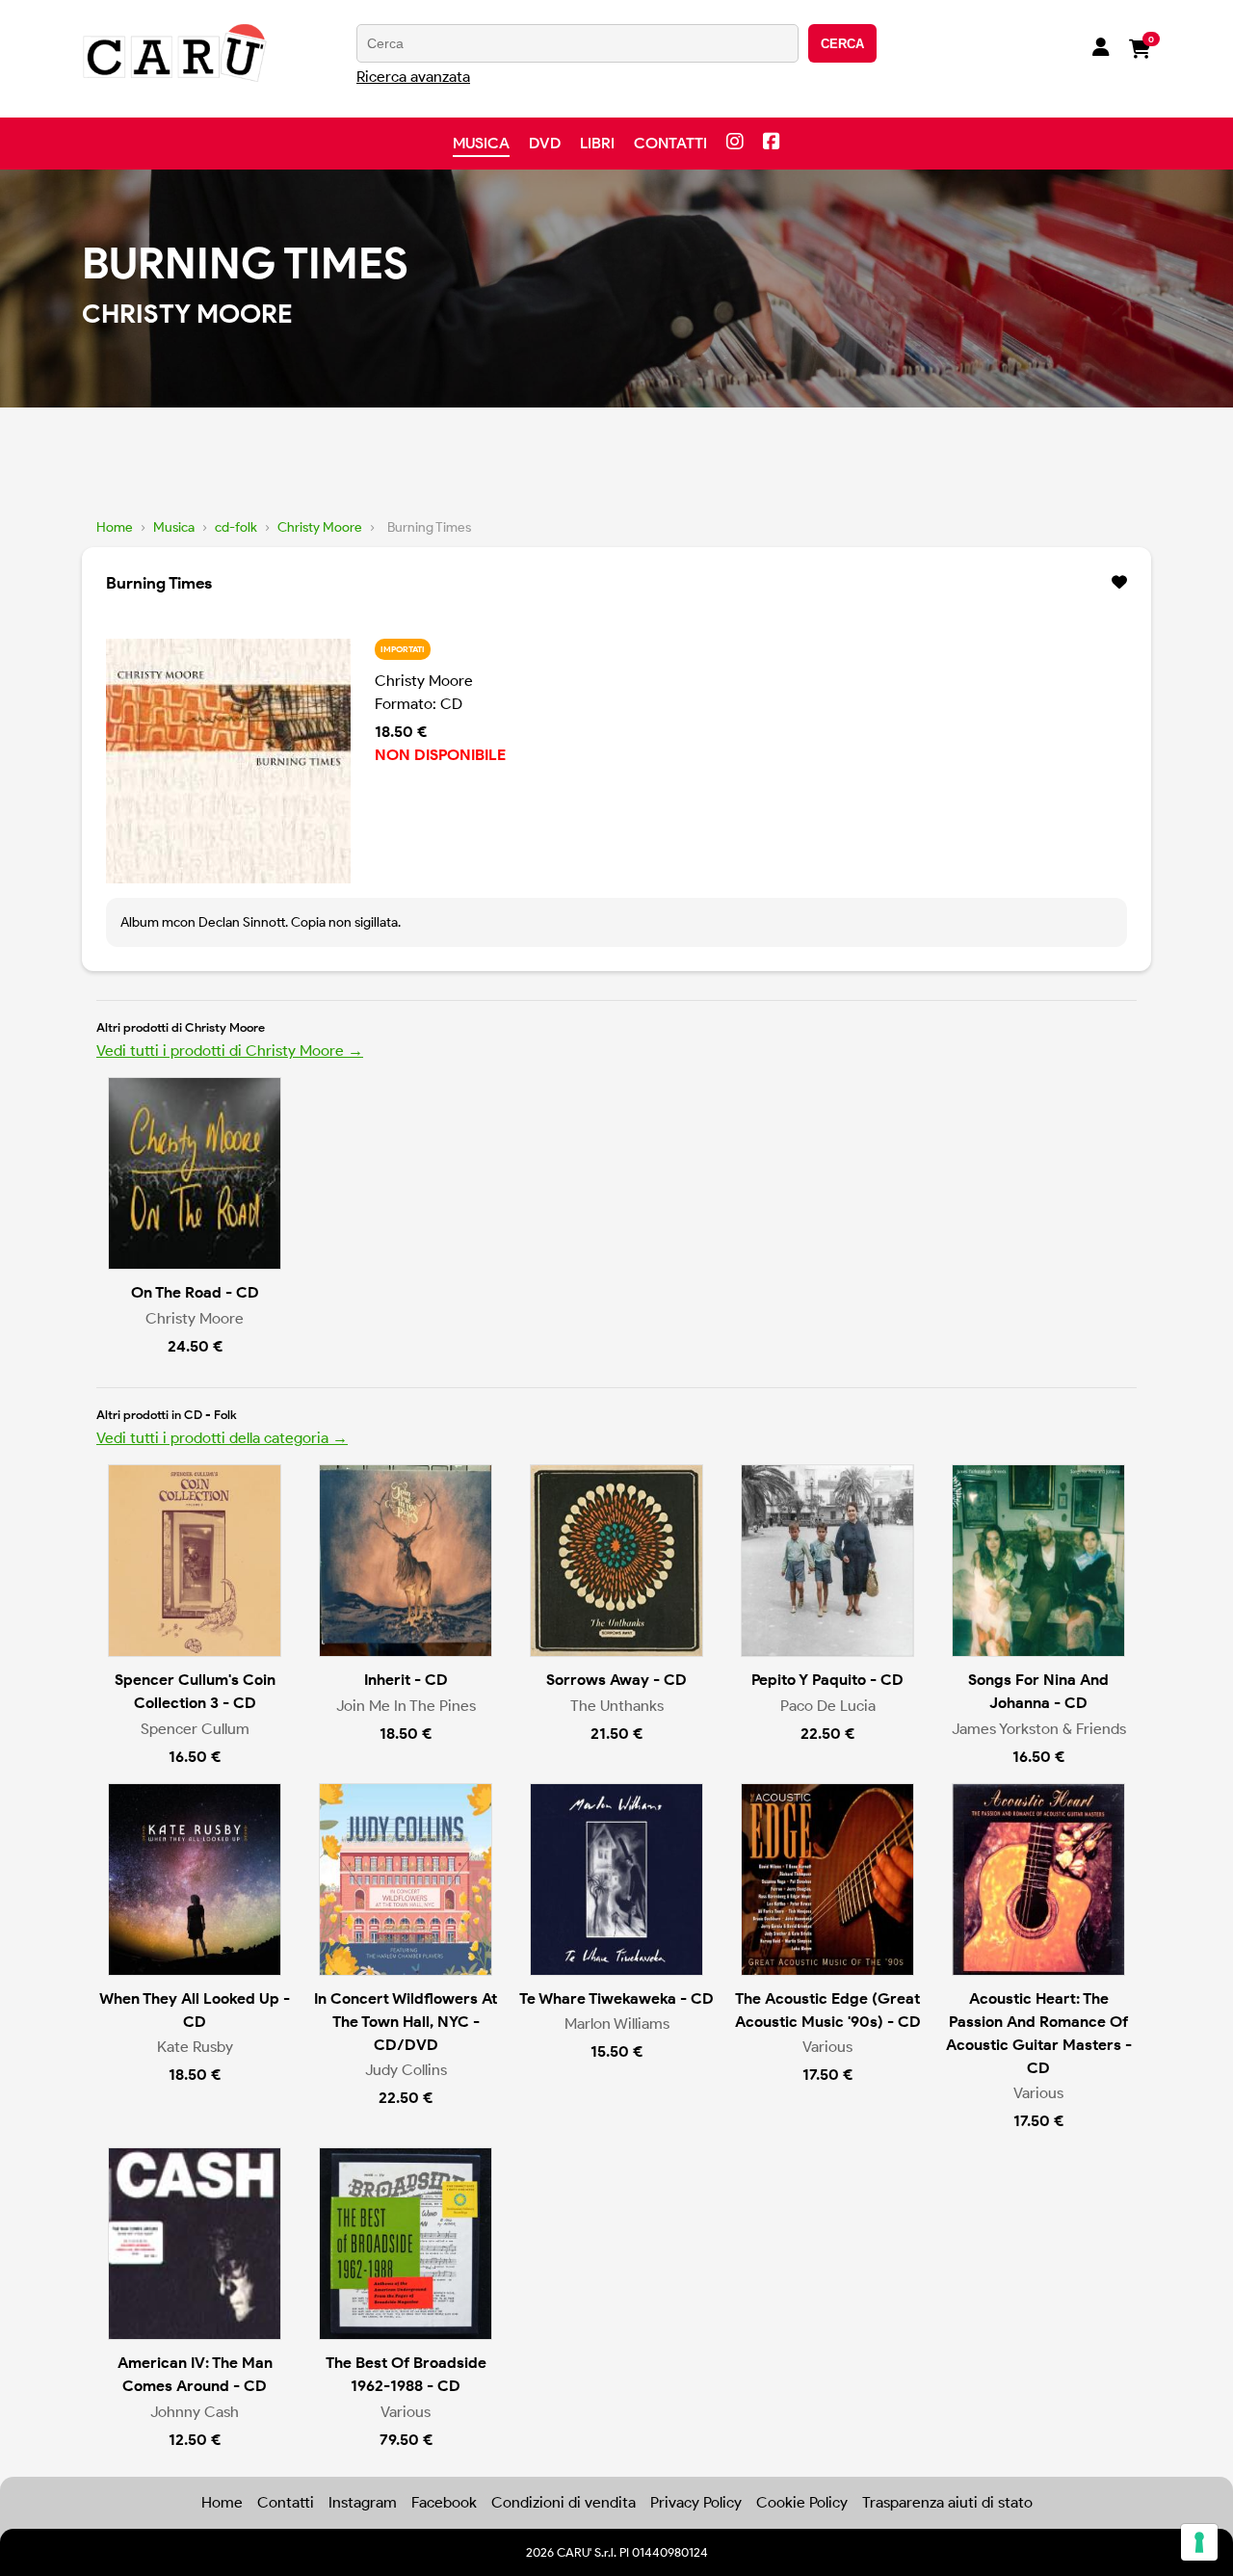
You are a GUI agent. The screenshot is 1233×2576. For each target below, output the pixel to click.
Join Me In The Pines (406, 1706)
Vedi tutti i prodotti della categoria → (222, 1438)
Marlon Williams (617, 2024)
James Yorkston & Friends (1039, 1729)
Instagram (363, 2502)
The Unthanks (617, 1706)
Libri (597, 143)
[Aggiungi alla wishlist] (1119, 583)
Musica (481, 143)
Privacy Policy (696, 2502)
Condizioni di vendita (564, 2502)
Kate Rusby (195, 2047)
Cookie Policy (802, 2502)
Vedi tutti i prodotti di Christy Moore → (230, 1051)
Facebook (444, 2502)
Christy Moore (320, 527)
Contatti (670, 143)
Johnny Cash (195, 2412)
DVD (545, 143)
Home (115, 527)
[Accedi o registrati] (1101, 49)
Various (827, 2047)
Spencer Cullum (195, 1729)
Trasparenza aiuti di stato (947, 2502)
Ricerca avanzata (413, 77)
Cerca (842, 44)
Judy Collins (406, 2070)
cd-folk (236, 527)
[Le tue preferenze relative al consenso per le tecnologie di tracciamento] (1199, 2542)
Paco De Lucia (828, 1706)
